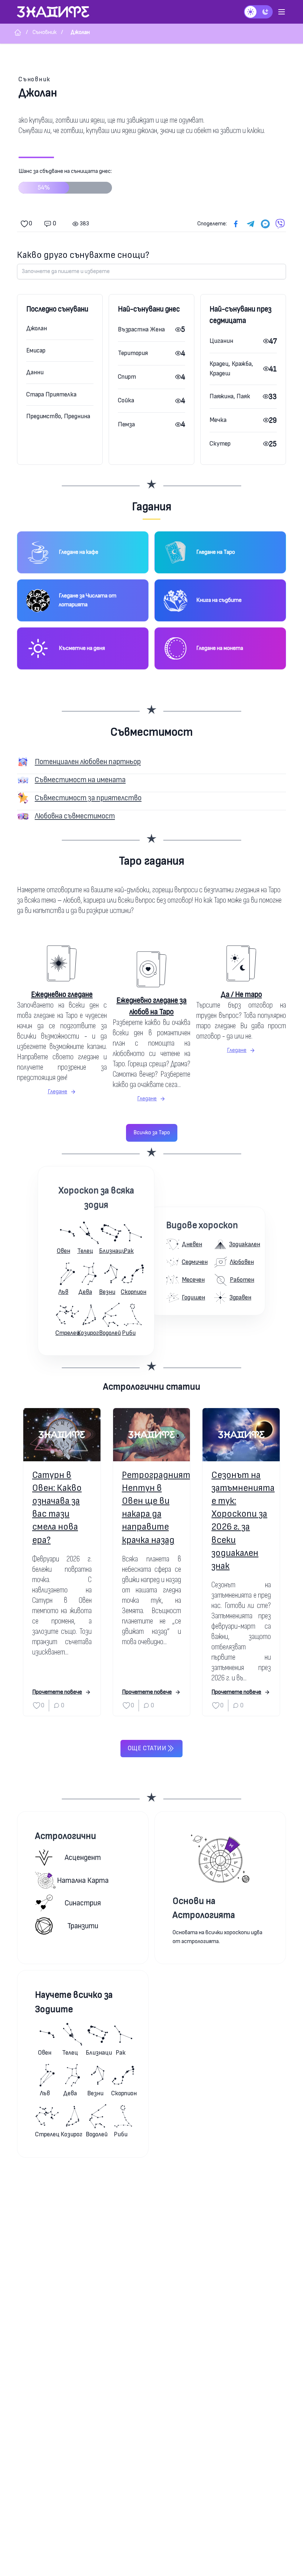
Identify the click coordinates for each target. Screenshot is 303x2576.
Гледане (57, 1092)
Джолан (37, 328)
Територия (133, 353)
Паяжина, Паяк (230, 396)
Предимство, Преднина (58, 416)
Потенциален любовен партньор (88, 762)
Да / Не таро (241, 994)
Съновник (35, 79)
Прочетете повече (57, 1692)
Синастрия (83, 1903)
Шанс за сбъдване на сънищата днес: (65, 180)
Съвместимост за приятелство (88, 798)
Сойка (126, 400)
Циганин (221, 341)
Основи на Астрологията (204, 1908)
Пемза (126, 424)
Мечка (218, 420)
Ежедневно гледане (62, 994)
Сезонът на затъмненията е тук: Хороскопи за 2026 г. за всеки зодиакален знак (241, 1521)
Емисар (36, 350)
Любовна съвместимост (75, 816)
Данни (35, 372)
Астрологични (66, 1836)
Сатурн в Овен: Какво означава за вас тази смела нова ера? (57, 1508)
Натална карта (83, 1880)
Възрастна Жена (141, 329)
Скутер (220, 444)
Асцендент (83, 1858)
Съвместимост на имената (80, 780)
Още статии (147, 1748)
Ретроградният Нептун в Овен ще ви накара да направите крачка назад (152, 1508)
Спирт (127, 377)
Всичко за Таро (152, 1133)
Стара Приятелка (51, 394)
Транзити (83, 1926)
